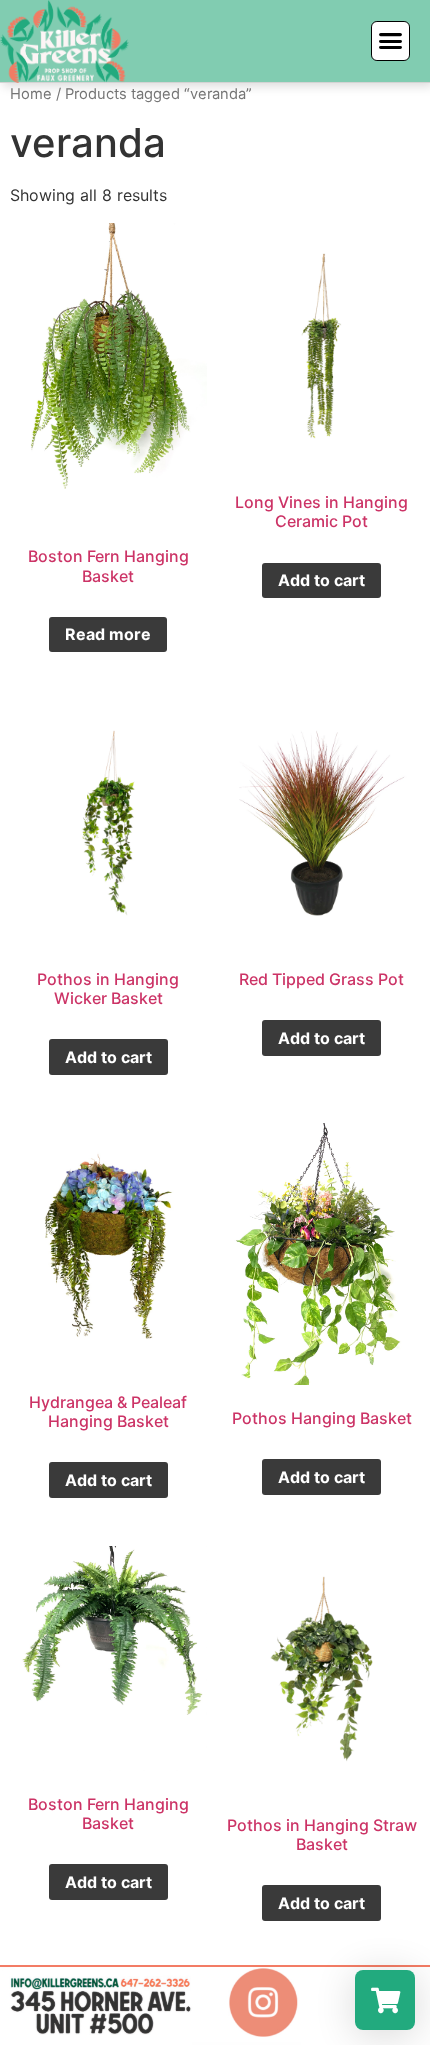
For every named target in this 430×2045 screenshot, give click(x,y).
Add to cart (321, 580)
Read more (108, 634)
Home (31, 94)
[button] (391, 41)
